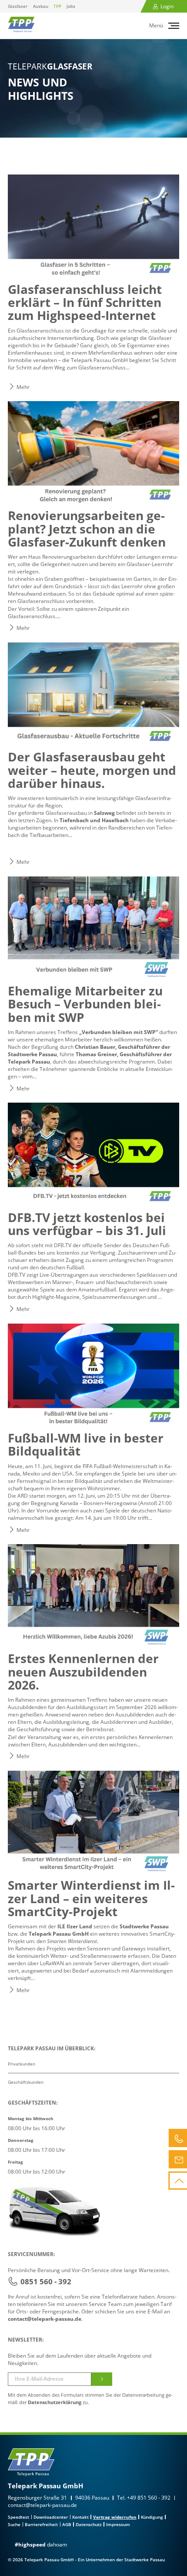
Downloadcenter (51, 2517)
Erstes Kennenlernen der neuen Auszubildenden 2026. (83, 1672)
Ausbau (41, 6)
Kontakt (80, 2517)
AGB (67, 2524)
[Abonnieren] (102, 2379)
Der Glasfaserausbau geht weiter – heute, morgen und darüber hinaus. (92, 770)
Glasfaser (18, 6)
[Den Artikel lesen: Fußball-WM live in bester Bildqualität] (93, 1375)
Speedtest (18, 2517)
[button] (175, 26)
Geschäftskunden (26, 2082)
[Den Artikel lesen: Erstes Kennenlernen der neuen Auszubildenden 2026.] (93, 1595)
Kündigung (152, 2517)
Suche (14, 2524)
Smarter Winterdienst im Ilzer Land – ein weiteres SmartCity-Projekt (91, 1898)
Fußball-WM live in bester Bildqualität (86, 1444)
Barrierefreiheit (41, 2524)
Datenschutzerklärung (55, 2402)
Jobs (71, 6)
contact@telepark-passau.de (45, 2319)
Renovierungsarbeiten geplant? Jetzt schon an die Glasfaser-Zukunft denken (87, 529)
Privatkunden (22, 2064)
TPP (57, 6)
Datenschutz (89, 2524)
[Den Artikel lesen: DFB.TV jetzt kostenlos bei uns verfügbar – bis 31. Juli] (93, 1154)
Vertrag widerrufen (115, 2517)
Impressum (118, 2524)
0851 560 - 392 (46, 2281)
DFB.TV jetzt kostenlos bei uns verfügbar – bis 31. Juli (87, 1224)
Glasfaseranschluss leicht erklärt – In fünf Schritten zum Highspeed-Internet (85, 302)
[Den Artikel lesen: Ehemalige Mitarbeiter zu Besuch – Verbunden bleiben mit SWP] (93, 928)
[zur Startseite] (21, 25)
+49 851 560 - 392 (149, 2498)
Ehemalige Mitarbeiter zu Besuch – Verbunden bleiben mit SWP (85, 1004)
